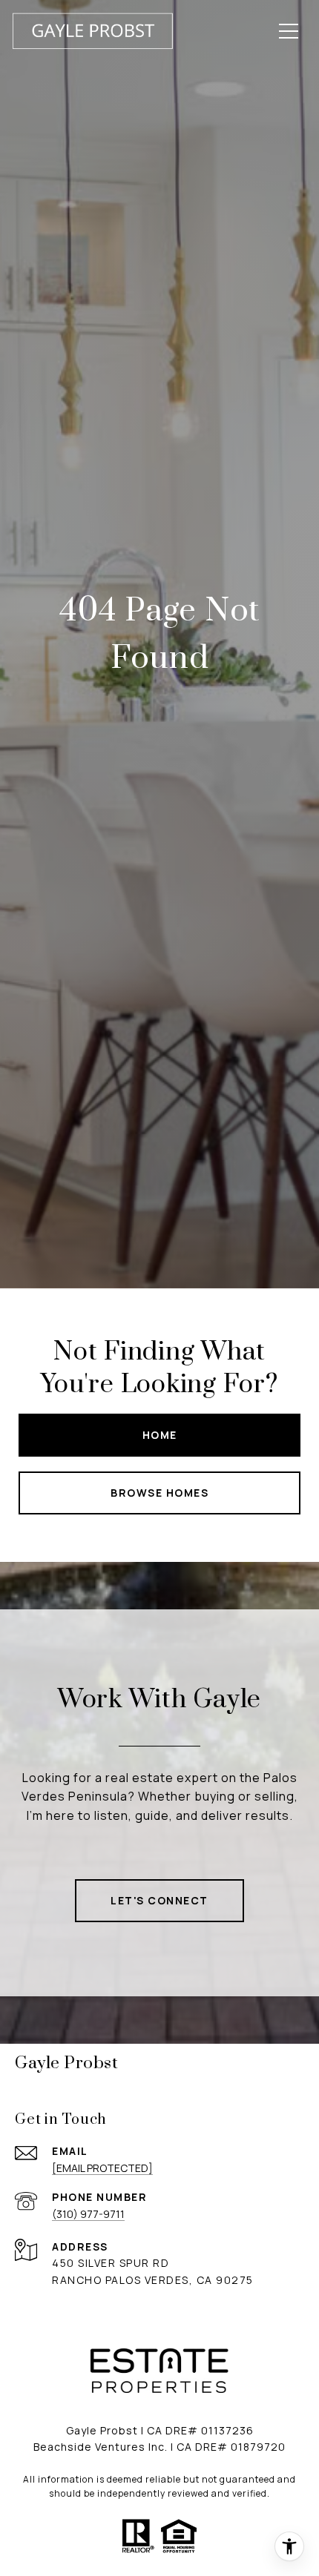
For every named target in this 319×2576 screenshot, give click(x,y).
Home (160, 1435)
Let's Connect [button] (159, 1900)
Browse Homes (159, 1493)
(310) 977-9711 (88, 2214)
